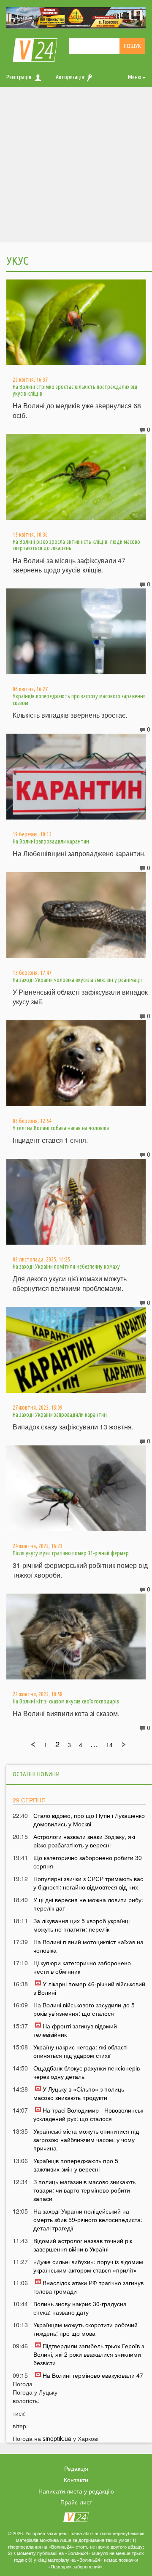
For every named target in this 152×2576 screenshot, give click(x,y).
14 (109, 1745)
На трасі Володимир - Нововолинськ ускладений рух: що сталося (88, 2114)
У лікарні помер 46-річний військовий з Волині (89, 1988)
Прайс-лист (76, 2502)
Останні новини (36, 1774)
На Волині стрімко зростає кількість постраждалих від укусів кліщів (75, 390)
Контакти (76, 2480)
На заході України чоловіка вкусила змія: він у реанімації (77, 980)
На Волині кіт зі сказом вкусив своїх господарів (66, 1701)
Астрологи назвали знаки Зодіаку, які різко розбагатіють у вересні (84, 1841)
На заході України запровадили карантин (60, 1415)
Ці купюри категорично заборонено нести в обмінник (82, 1967)
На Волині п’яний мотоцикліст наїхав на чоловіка (88, 1946)
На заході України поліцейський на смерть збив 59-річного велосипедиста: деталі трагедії (88, 2219)
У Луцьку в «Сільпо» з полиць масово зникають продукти (79, 2093)
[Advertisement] (76, 167)
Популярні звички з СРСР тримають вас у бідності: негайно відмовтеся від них (88, 1883)
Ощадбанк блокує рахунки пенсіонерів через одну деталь (87, 2072)
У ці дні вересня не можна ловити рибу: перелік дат (88, 1904)
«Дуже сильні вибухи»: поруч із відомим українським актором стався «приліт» (88, 2266)
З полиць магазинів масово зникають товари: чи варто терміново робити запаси (84, 2190)
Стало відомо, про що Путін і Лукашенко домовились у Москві (89, 1820)
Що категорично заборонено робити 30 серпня (88, 1862)
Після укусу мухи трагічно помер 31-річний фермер (71, 1553)
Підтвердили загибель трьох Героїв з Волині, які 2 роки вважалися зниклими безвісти (89, 2354)
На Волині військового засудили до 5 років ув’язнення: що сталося (84, 2009)
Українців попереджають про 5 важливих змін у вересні (76, 2165)
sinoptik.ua (57, 2438)
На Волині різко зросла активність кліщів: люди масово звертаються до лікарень (76, 545)
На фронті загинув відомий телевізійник (75, 2030)
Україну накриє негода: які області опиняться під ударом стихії (80, 2051)
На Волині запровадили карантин (51, 841)
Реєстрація (19, 77)
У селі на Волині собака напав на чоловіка (61, 1128)
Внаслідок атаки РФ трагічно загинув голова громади (88, 2287)
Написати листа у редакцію (76, 2491)
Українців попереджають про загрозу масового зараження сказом (79, 699)
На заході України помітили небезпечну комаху (66, 1267)
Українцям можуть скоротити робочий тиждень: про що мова (85, 2329)
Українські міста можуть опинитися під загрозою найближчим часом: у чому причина (86, 2140)
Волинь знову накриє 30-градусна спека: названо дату (80, 2308)
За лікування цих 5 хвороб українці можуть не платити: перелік (81, 1925)
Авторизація (70, 77)
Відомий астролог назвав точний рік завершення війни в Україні (83, 2245)
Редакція (76, 2468)
